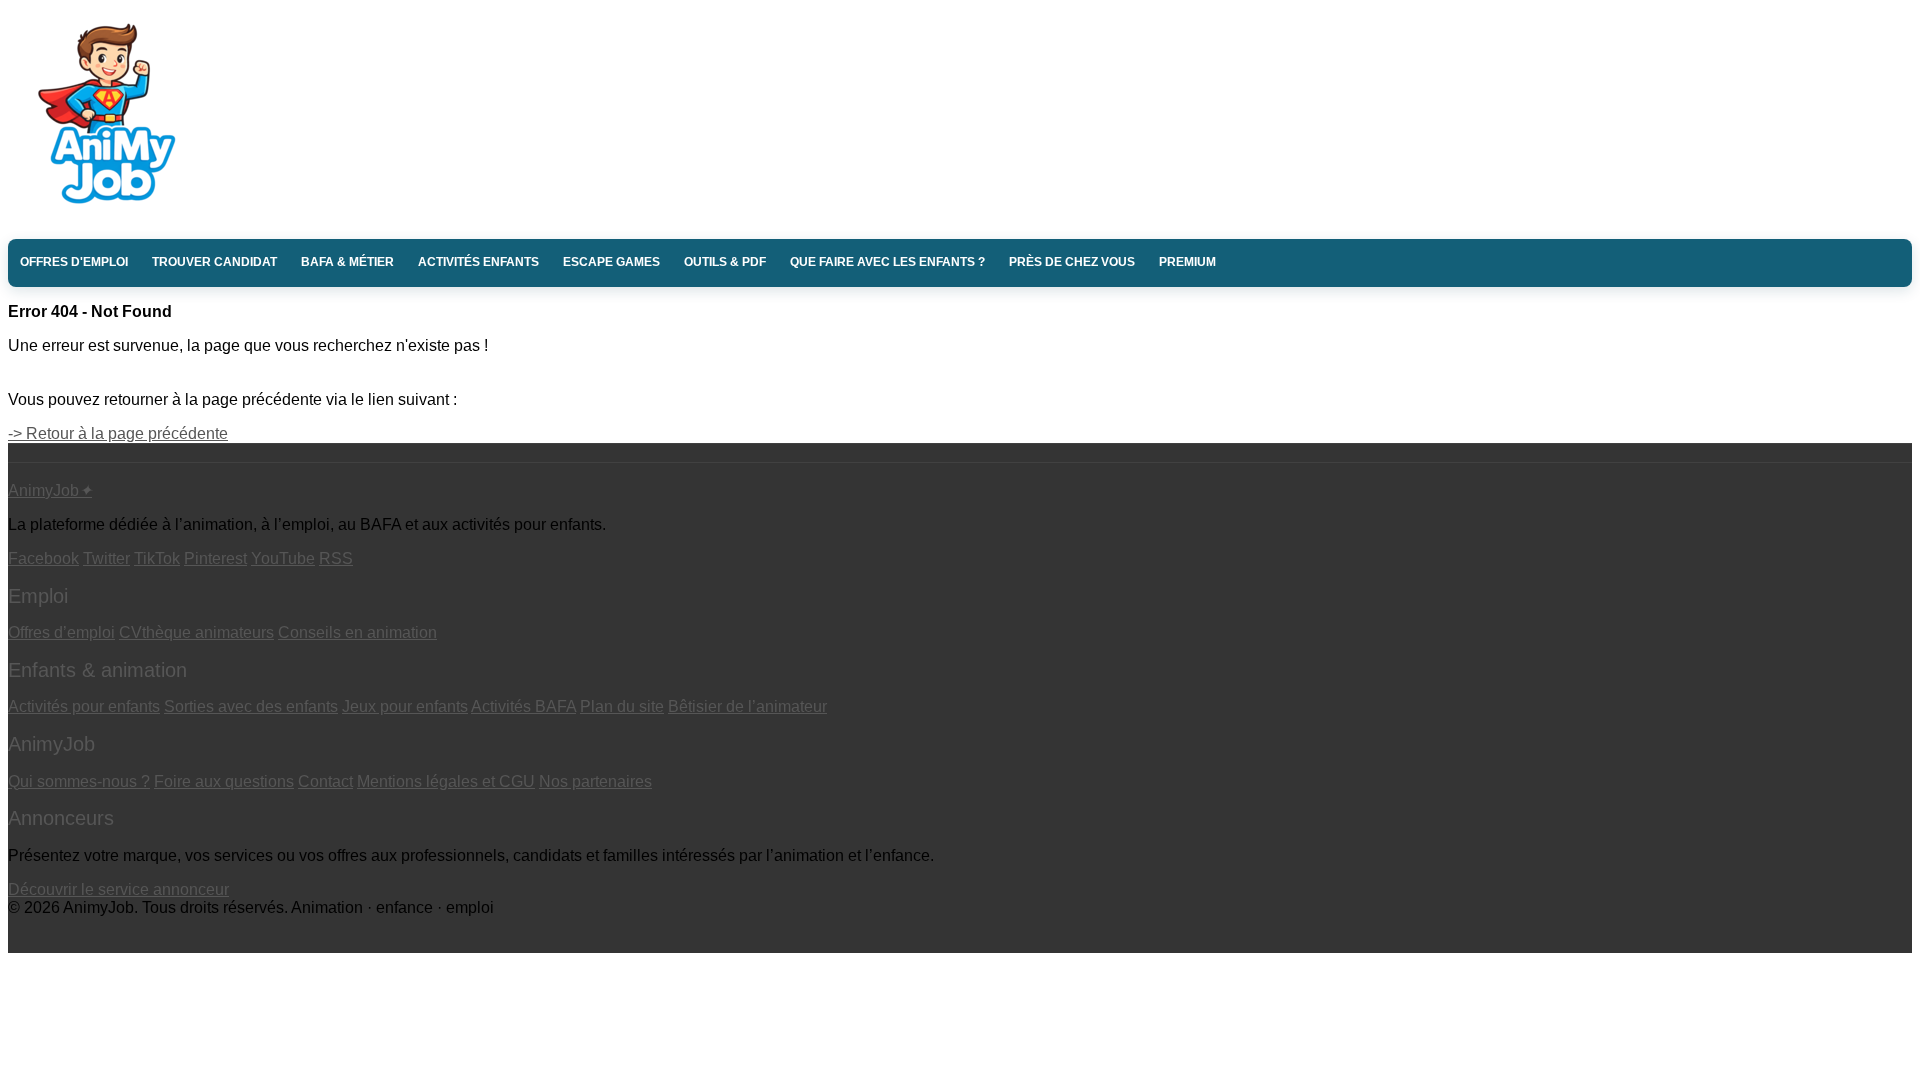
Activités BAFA (523, 706)
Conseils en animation (357, 632)
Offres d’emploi (61, 632)
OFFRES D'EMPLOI (74, 262)
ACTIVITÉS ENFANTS (478, 262)
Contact (325, 781)
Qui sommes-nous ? (79, 781)
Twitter (106, 558)
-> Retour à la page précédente (118, 433)
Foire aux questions (224, 781)
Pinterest (215, 558)
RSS (336, 558)
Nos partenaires (595, 781)
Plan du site (622, 706)
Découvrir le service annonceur (118, 889)
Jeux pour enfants (405, 706)
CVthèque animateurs (196, 632)
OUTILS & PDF (725, 262)
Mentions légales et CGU (446, 781)
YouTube (283, 558)
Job (50, 490)
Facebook (43, 558)
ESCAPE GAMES (611, 262)
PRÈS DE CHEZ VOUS (1072, 262)
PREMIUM (1187, 262)
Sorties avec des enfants (251, 706)
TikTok (157, 558)
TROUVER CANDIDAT (214, 262)
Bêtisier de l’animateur (747, 706)
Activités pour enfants (84, 706)
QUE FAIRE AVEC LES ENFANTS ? (887, 262)
